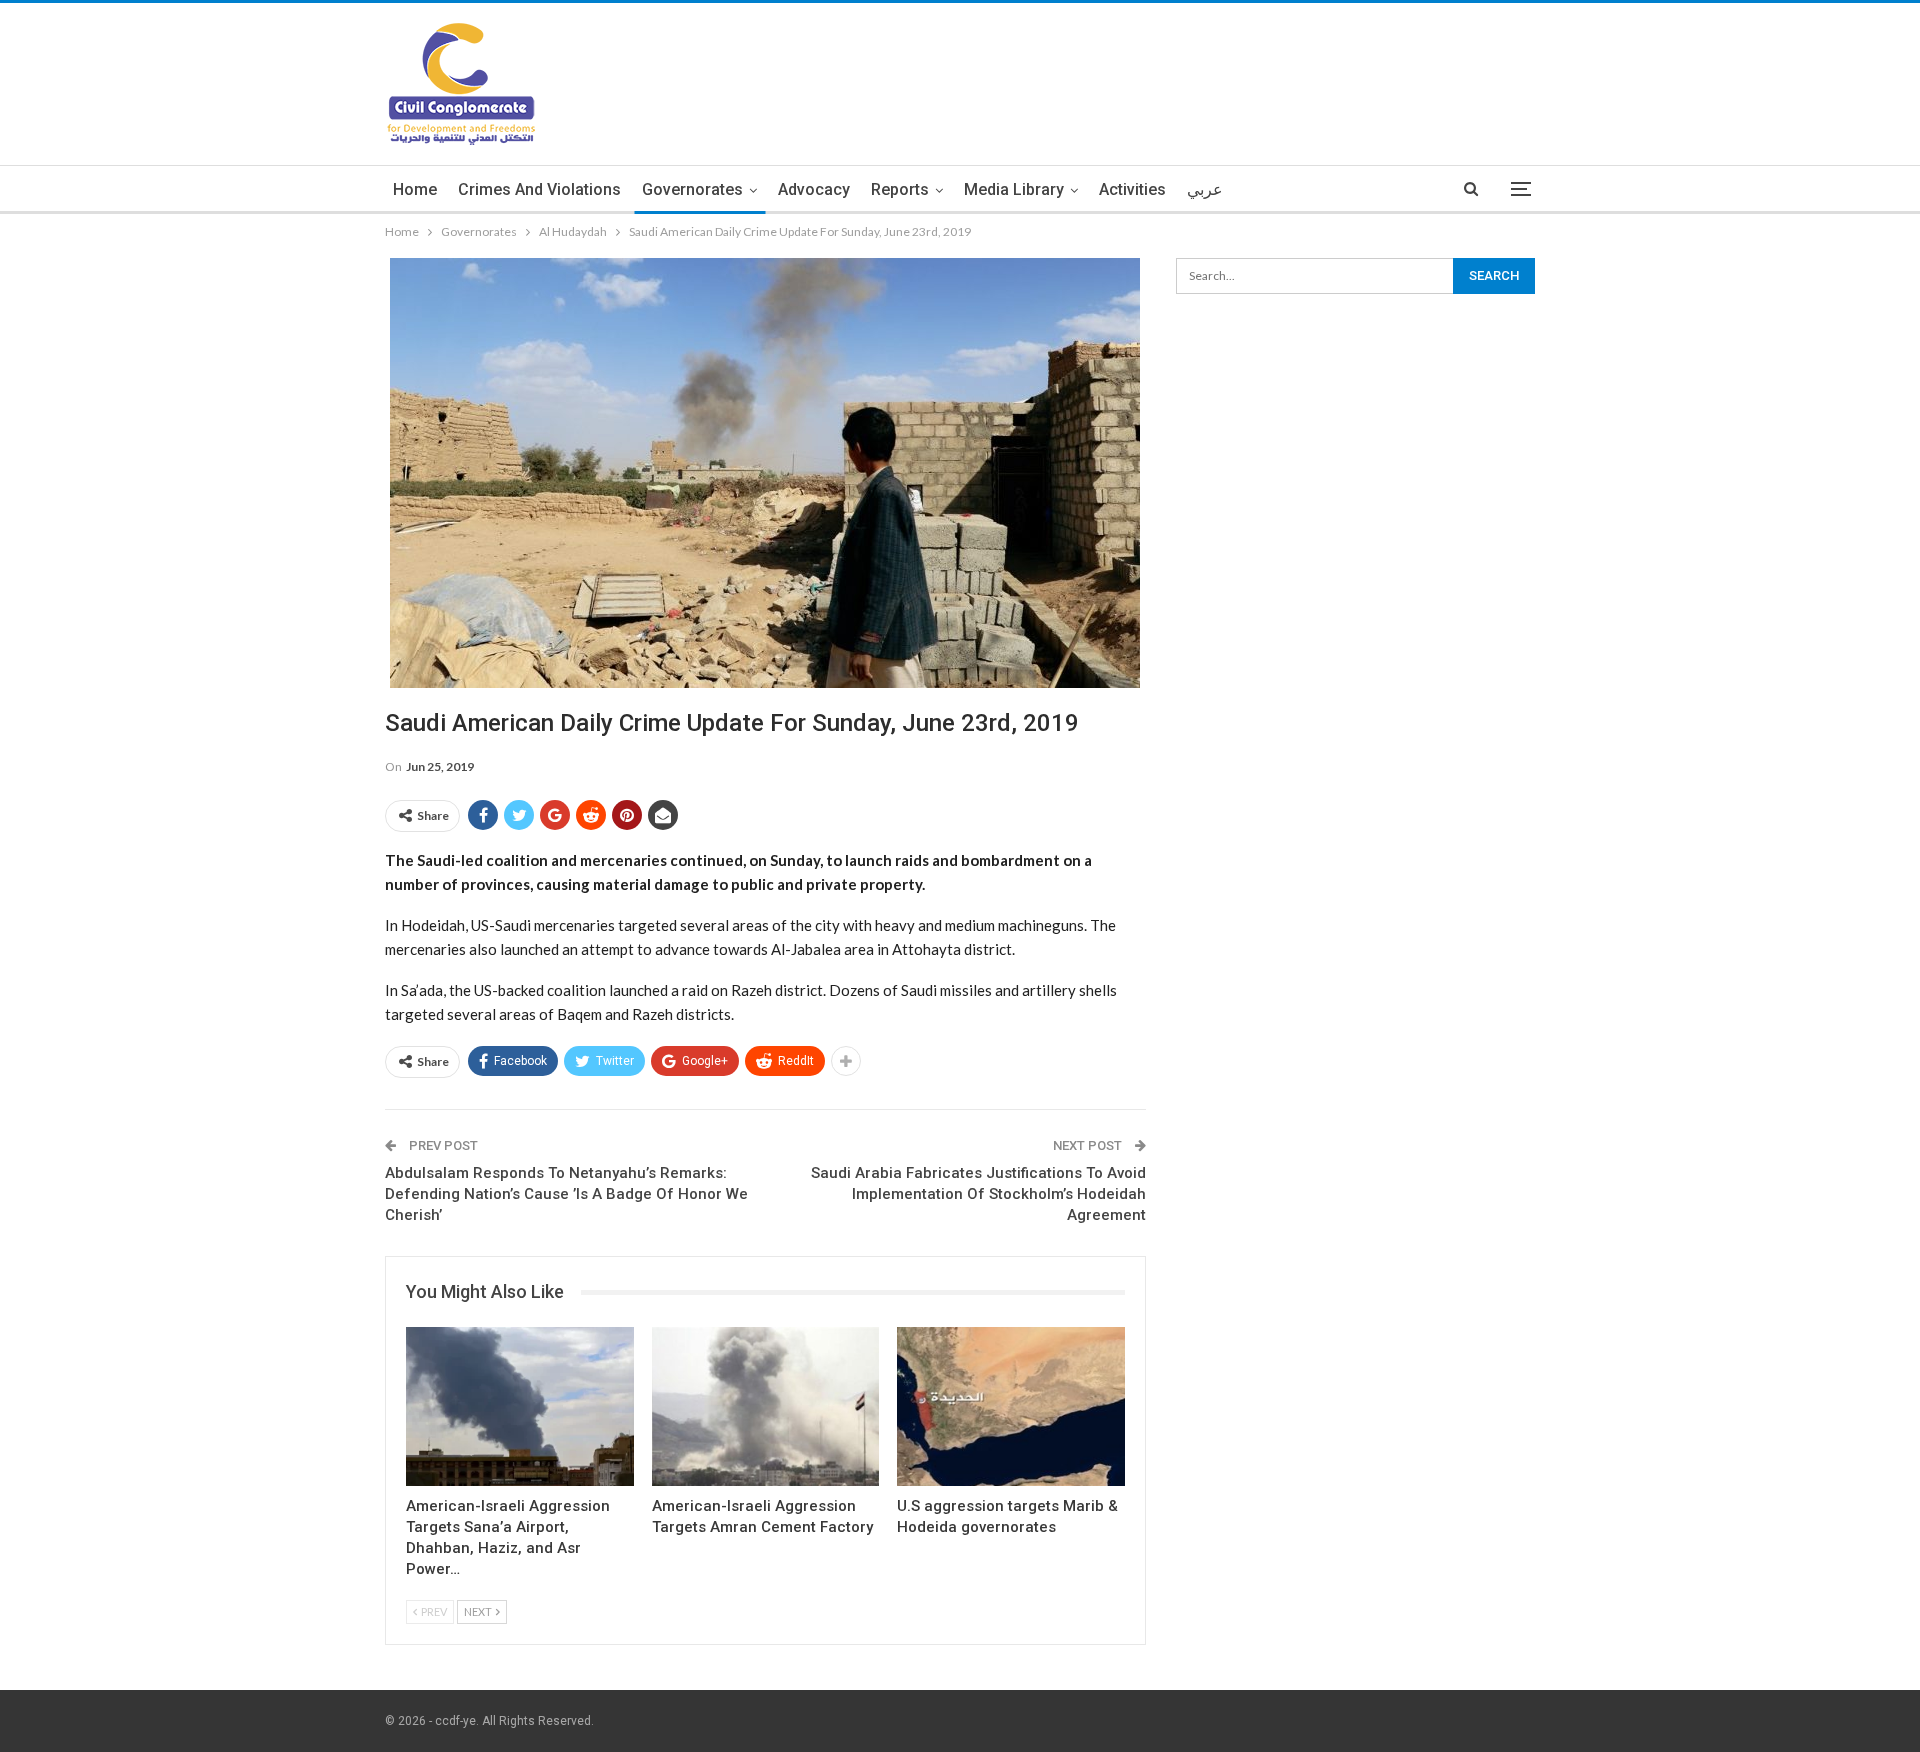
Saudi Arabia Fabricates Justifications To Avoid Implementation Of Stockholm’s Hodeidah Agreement (978, 1194)
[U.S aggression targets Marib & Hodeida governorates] (1011, 1406)
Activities (1132, 189)
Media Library (1014, 189)
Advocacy (814, 189)
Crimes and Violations (539, 189)
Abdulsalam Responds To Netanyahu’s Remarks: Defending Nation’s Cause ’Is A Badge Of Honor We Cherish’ (566, 1194)
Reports (900, 189)
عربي (1205, 189)
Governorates (692, 189)
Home (415, 189)
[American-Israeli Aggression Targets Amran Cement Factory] (766, 1406)
